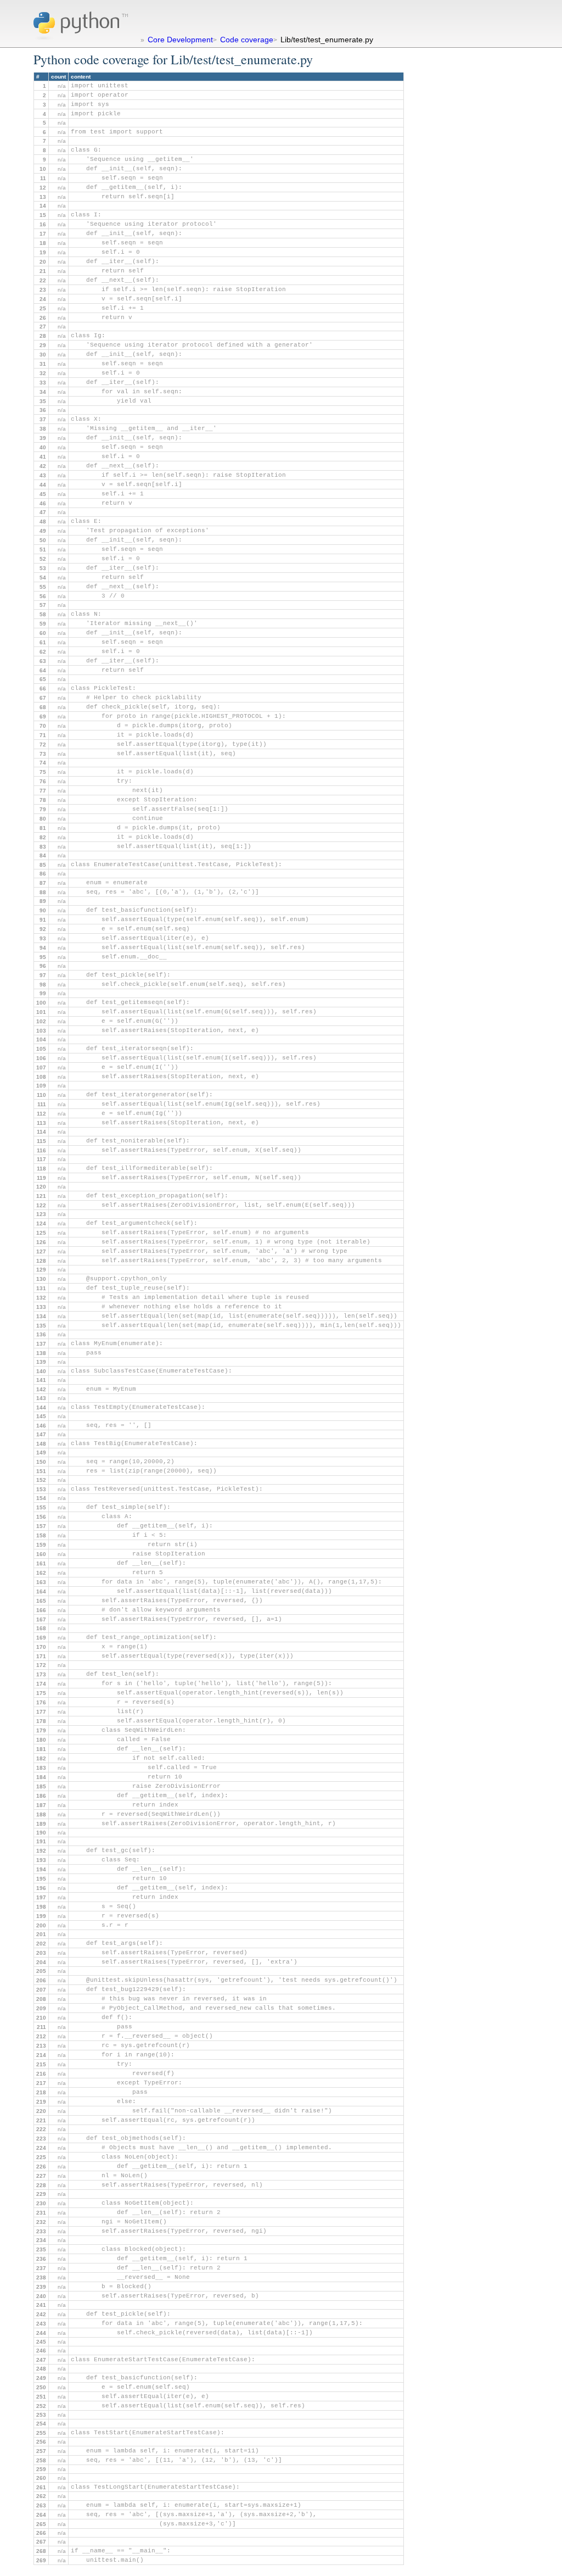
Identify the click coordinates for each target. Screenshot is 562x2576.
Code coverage (247, 40)
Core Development (180, 40)
